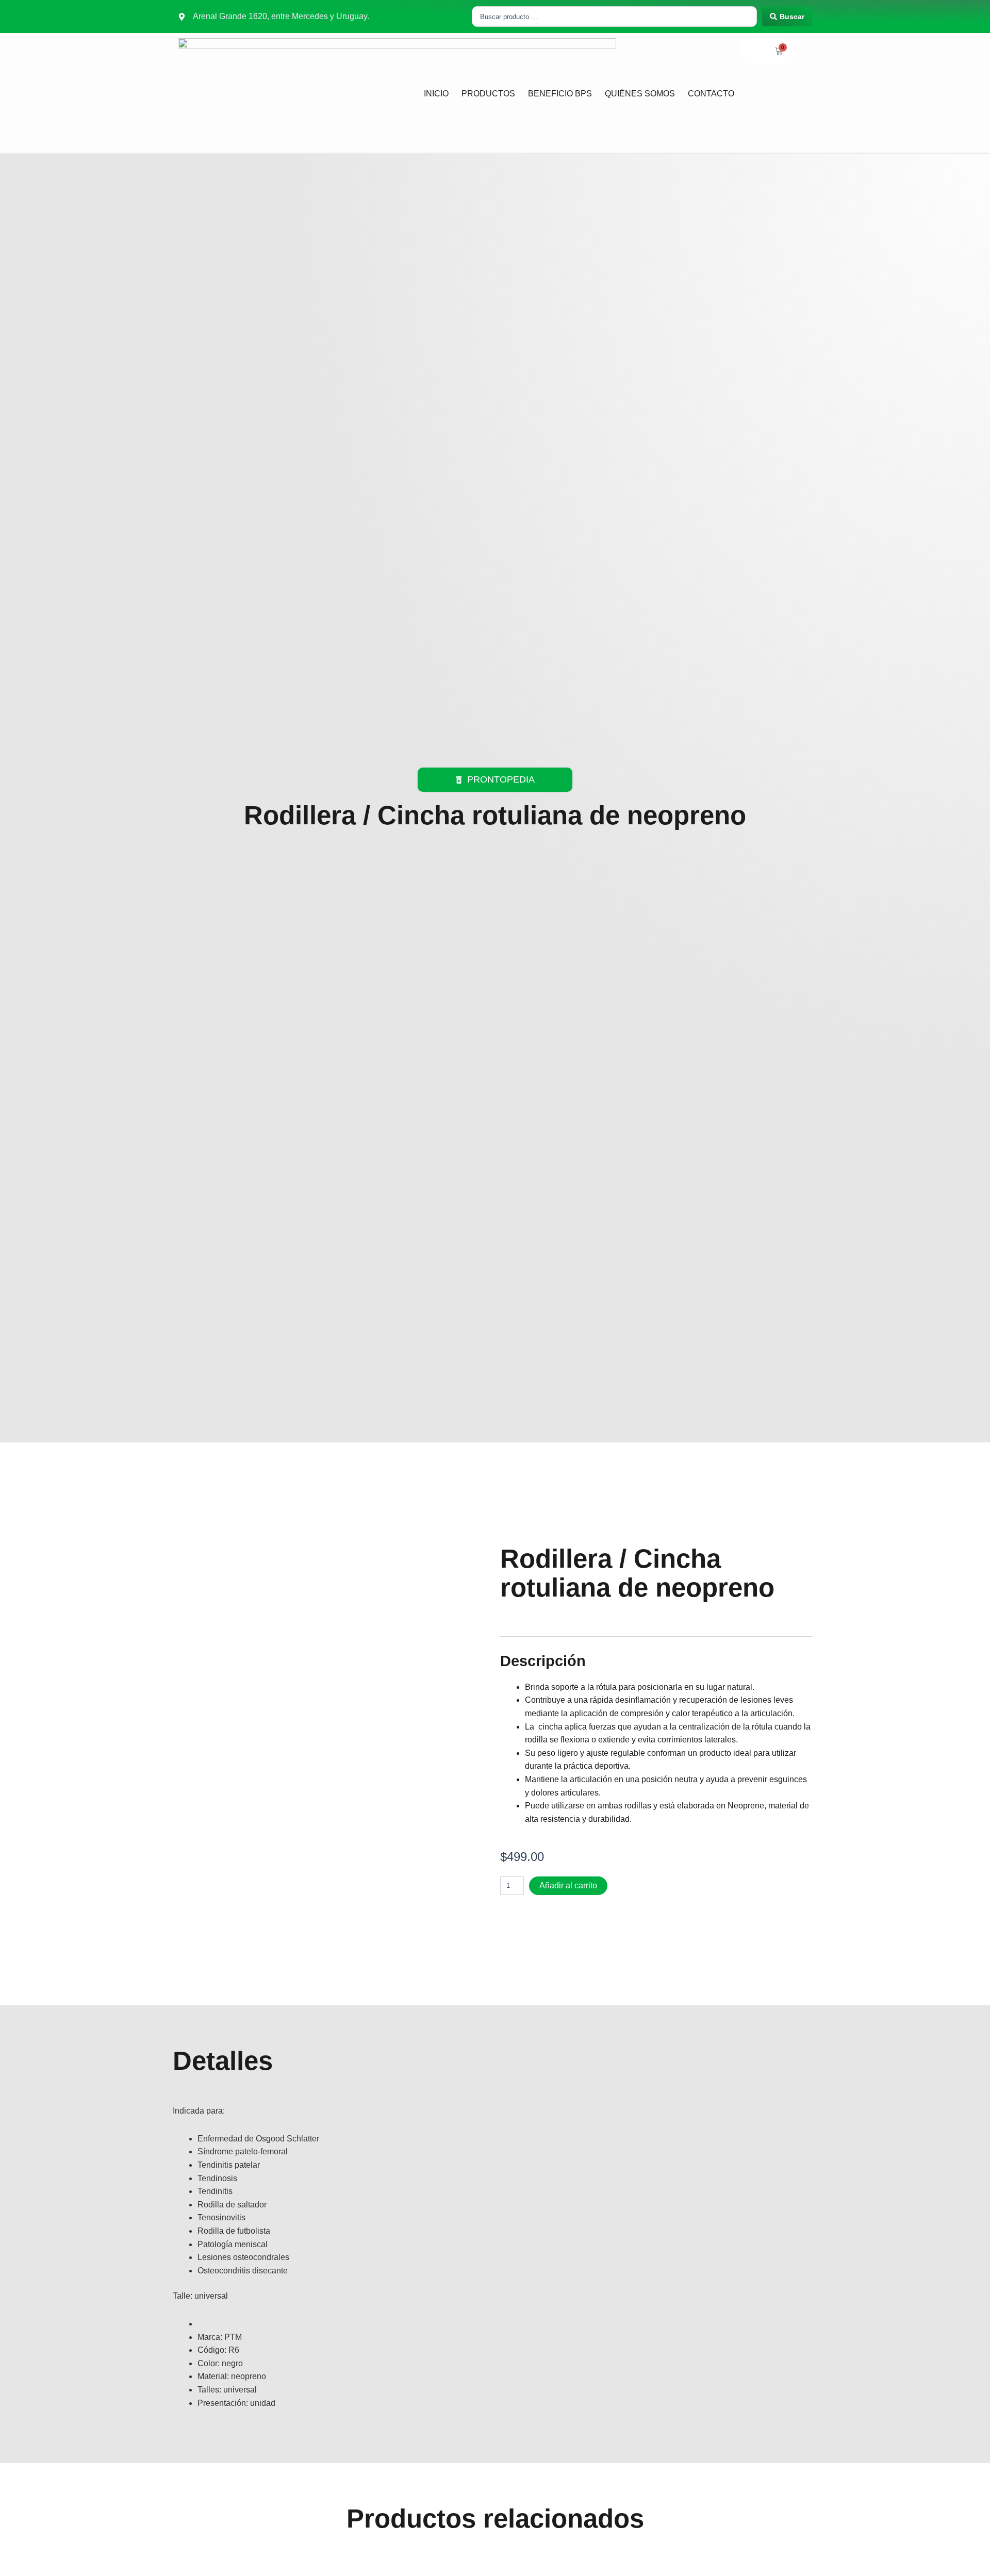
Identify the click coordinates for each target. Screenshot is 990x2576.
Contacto (711, 94)
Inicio (436, 94)
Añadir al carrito (568, 1885)
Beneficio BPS (560, 94)
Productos (488, 94)
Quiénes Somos (640, 94)
